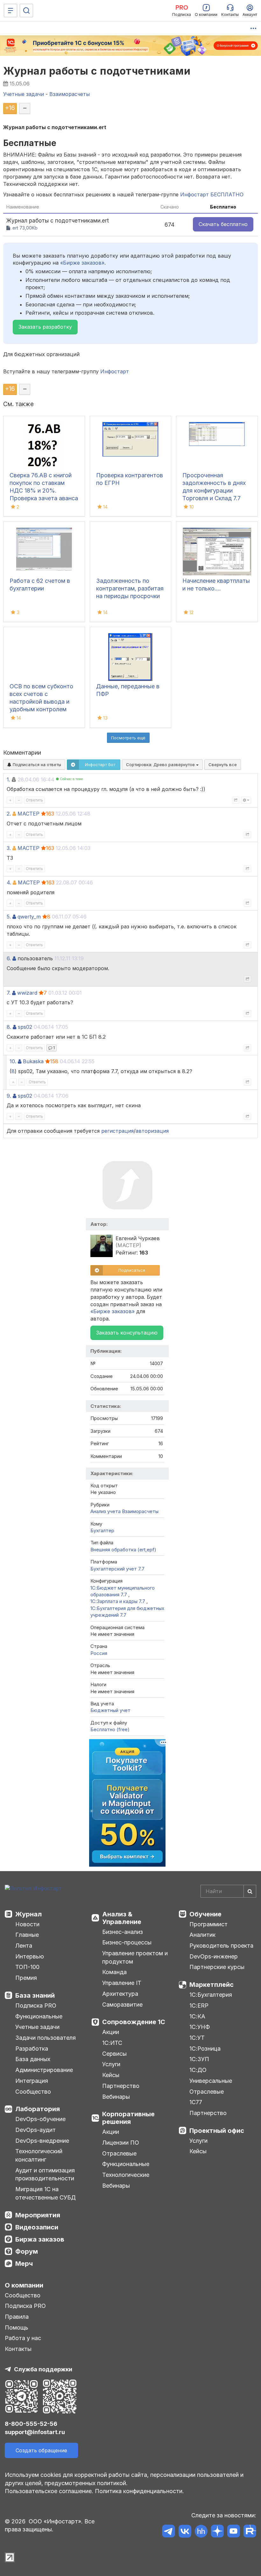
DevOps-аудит (35, 2130)
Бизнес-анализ (123, 1932)
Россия (99, 1653)
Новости (27, 1924)
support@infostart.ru (35, 2432)
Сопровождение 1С (134, 2022)
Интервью (30, 1956)
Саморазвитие (122, 2005)
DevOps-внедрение (42, 2141)
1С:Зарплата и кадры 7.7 (118, 1601)
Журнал (28, 1914)
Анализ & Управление (122, 1918)
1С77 (196, 2102)
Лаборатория (38, 2109)
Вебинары (116, 2097)
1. (8, 779)
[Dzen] (217, 2532)
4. (9, 882)
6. (9, 958)
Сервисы (114, 2054)
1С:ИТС (112, 2043)
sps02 (25, 1027)
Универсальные (211, 2081)
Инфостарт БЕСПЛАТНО (212, 194)
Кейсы (111, 2075)
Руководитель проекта (221, 1946)
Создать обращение (41, 2450)
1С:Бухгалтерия (211, 1995)
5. (9, 917)
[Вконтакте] (185, 2532)
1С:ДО (198, 2070)
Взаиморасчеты (140, 1511)
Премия (26, 1978)
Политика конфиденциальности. (139, 2491)
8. (9, 1027)
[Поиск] (26, 11)
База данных (33, 2059)
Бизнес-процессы (127, 1942)
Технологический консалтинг (39, 2155)
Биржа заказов (40, 2239)
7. (9, 993)
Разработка (32, 2049)
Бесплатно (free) (110, 1729)
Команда (114, 1972)
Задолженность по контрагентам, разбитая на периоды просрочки (130, 588)
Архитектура (120, 1994)
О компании (24, 2285)
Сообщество (33, 2092)
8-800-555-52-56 (31, 2424)
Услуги (111, 2064)
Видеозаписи (37, 2227)
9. (9, 1096)
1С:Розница (205, 2049)
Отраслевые (119, 2153)
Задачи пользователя (46, 2038)
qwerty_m (29, 917)
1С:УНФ (200, 2027)
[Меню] (11, 11)
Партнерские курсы (217, 1967)
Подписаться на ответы (36, 765)
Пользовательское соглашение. (49, 2491)
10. (13, 1061)
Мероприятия (38, 2215)
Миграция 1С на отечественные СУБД (46, 2193)
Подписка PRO (36, 2005)
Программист (208, 1924)
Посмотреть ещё (128, 738)
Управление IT (122, 1983)
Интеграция (32, 2081)
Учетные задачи (37, 2027)
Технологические (126, 2175)
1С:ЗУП (199, 2059)
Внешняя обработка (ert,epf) (123, 1550)
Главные (27, 1935)
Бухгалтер (102, 1530)
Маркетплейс (212, 1985)
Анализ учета (106, 1511)
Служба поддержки (43, 2369)
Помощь (17, 2327)
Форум (27, 2251)
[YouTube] (233, 2532)
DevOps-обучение (40, 2119)
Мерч (24, 2264)
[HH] (201, 2532)
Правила (17, 2317)
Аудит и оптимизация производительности (45, 2174)
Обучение (205, 1914)
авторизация (152, 1131)
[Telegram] (169, 2532)
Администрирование (44, 2070)
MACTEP (28, 814)
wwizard (27, 993)
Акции (111, 2032)
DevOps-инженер (214, 1956)
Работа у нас (23, 2338)
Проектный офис (217, 2131)
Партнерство (121, 2086)
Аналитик (202, 1935)
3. (9, 848)
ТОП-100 (27, 1967)
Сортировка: (161, 765)
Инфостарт (115, 371)
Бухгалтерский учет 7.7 (117, 1569)
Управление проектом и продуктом (135, 1957)
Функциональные (39, 2016)
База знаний (35, 1995)
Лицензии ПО (121, 2143)
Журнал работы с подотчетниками (97, 71)
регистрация (117, 1131)
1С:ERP (199, 2005)
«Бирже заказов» (82, 263)
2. (9, 814)
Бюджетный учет (110, 1710)
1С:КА (197, 2016)
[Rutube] (250, 2532)
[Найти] (250, 1891)
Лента (24, 1946)
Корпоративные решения (128, 2118)
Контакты (18, 2349)
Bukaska (33, 1061)
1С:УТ (197, 2038)
